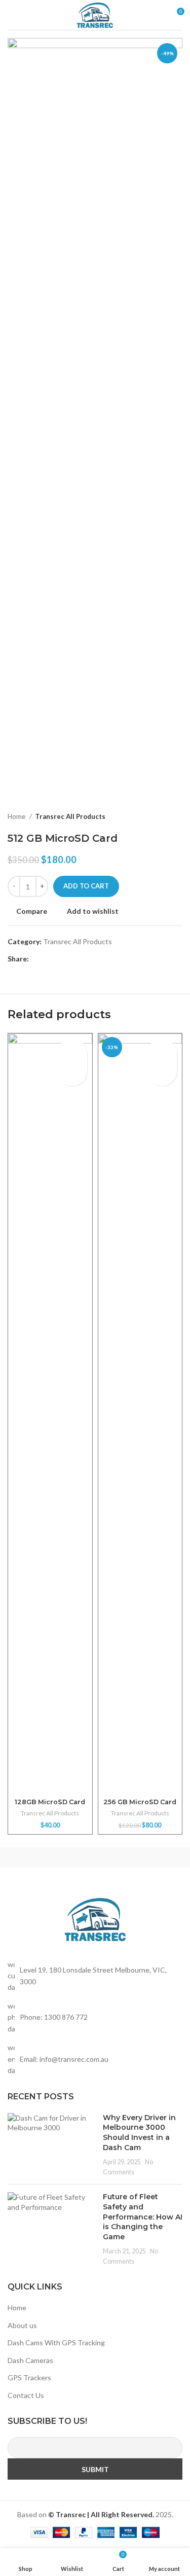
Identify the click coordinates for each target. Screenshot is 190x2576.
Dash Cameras (30, 2360)
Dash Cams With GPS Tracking (56, 2342)
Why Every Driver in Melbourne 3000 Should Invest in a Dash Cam (139, 2133)
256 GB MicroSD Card (140, 1802)
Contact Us (26, 2395)
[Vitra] (51, 1857)
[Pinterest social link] (61, 959)
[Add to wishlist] (72, 1047)
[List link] (95, 2017)
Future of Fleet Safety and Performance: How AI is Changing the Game (143, 2216)
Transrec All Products (70, 816)
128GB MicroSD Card (50, 1802)
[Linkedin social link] (72, 959)
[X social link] (49, 959)
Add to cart (86, 886)
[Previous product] (157, 817)
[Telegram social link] (84, 959)
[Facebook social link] (37, 959)
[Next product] (177, 817)
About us (22, 2325)
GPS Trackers (29, 2377)
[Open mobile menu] (12, 15)
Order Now (72, 1071)
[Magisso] (139, 1857)
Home (17, 816)
